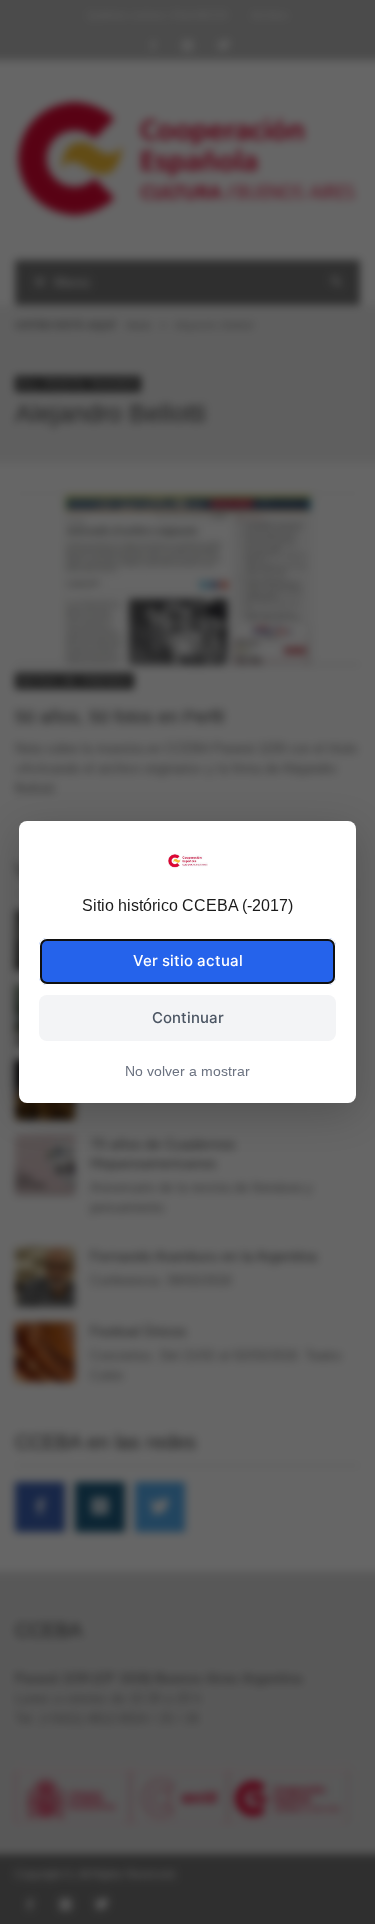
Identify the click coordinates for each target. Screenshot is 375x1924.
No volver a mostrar (187, 1071)
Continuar (188, 1017)
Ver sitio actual (188, 960)
